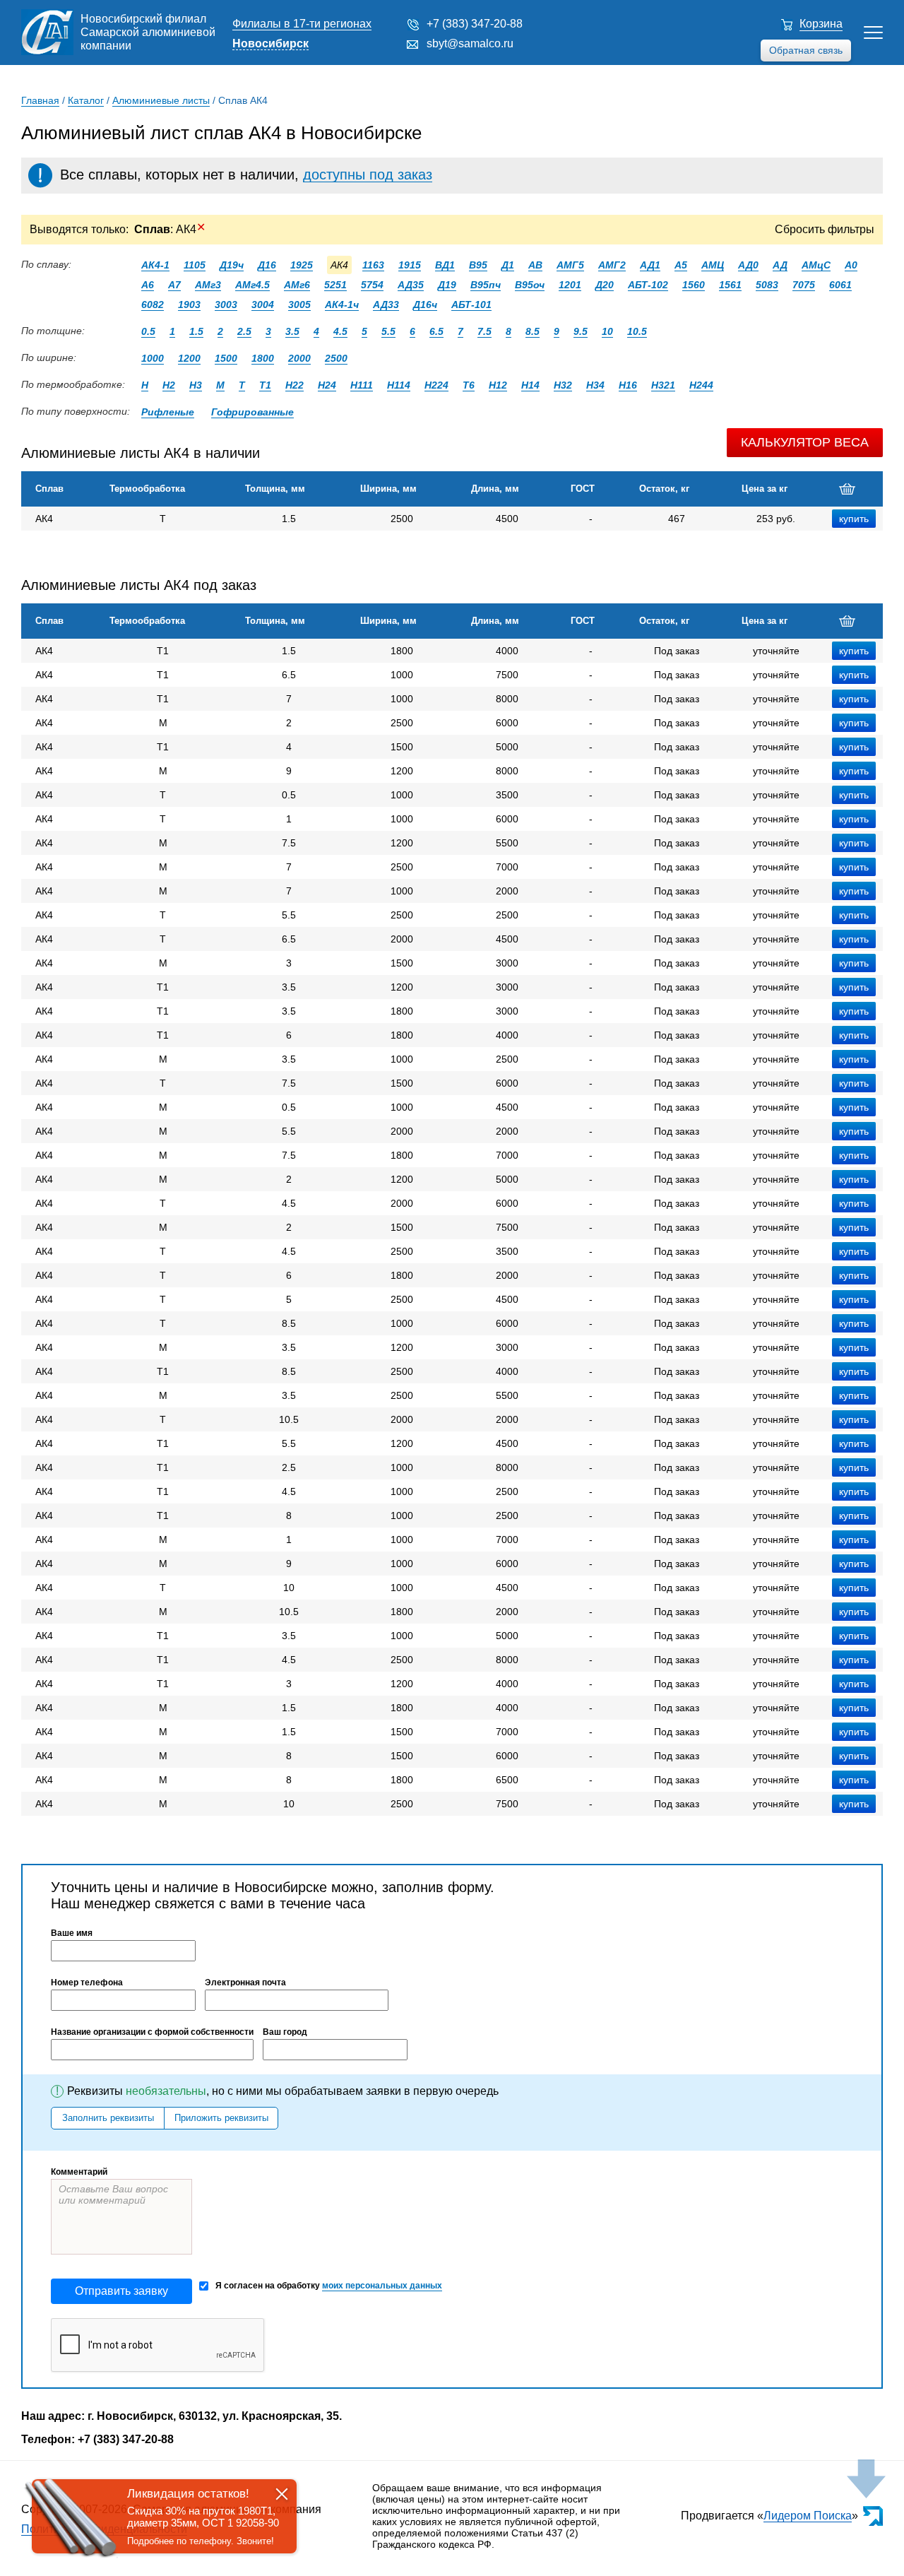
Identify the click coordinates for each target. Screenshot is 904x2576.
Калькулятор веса (805, 442)
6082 (153, 305)
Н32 (563, 385)
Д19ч (232, 265)
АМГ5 (570, 265)
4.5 (340, 331)
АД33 (386, 305)
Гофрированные (252, 412)
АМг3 (208, 285)
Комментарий (79, 2172)
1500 (226, 358)
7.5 (484, 331)
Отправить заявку (121, 2291)
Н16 (628, 385)
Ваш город (285, 2032)
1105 (195, 265)
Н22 (295, 385)
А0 (851, 265)
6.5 (436, 331)
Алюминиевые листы (161, 100)
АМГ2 (612, 265)
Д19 (447, 285)
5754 (372, 285)
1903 (189, 305)
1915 (410, 265)
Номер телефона (87, 1983)
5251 (335, 285)
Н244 (701, 385)
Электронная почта (245, 1983)
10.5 (637, 331)
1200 (189, 358)
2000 (299, 358)
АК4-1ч (342, 305)
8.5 (533, 331)
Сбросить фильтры (825, 229)
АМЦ (713, 265)
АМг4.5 (252, 285)
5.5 (388, 331)
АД (780, 265)
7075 (804, 285)
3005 (299, 305)
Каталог (86, 100)
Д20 (605, 285)
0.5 (148, 331)
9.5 (581, 331)
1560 (694, 285)
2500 (336, 358)
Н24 (327, 385)
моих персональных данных (382, 2286)
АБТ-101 (471, 305)
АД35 (411, 285)
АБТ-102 (648, 285)
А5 (681, 265)
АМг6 (297, 285)
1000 (153, 358)
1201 (570, 285)
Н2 (169, 385)
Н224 (436, 385)
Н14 (530, 385)
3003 (226, 305)
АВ (535, 265)
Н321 (663, 385)
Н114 (399, 385)
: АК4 (170, 229)
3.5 (292, 331)
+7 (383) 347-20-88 (475, 24)
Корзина (821, 24)
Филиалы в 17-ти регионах (302, 24)
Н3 (196, 385)
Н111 (362, 385)
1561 (730, 285)
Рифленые (168, 412)
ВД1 (445, 265)
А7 (174, 285)
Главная (40, 100)
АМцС (816, 265)
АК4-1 (155, 265)
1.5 (196, 331)
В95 (478, 265)
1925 (302, 265)
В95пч (486, 285)
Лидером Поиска (808, 2516)
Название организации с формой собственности (152, 2032)
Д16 (267, 265)
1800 (263, 358)
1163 (373, 265)
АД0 (748, 265)
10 (607, 331)
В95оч (530, 285)
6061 (840, 285)
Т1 (265, 385)
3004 (263, 305)
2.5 (244, 331)
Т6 (469, 385)
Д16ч (425, 305)
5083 (767, 285)
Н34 (595, 385)
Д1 (508, 265)
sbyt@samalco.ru (470, 43)
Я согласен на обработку (329, 2286)
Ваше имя (72, 1933)
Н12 (498, 385)
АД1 (650, 265)
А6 (148, 285)
